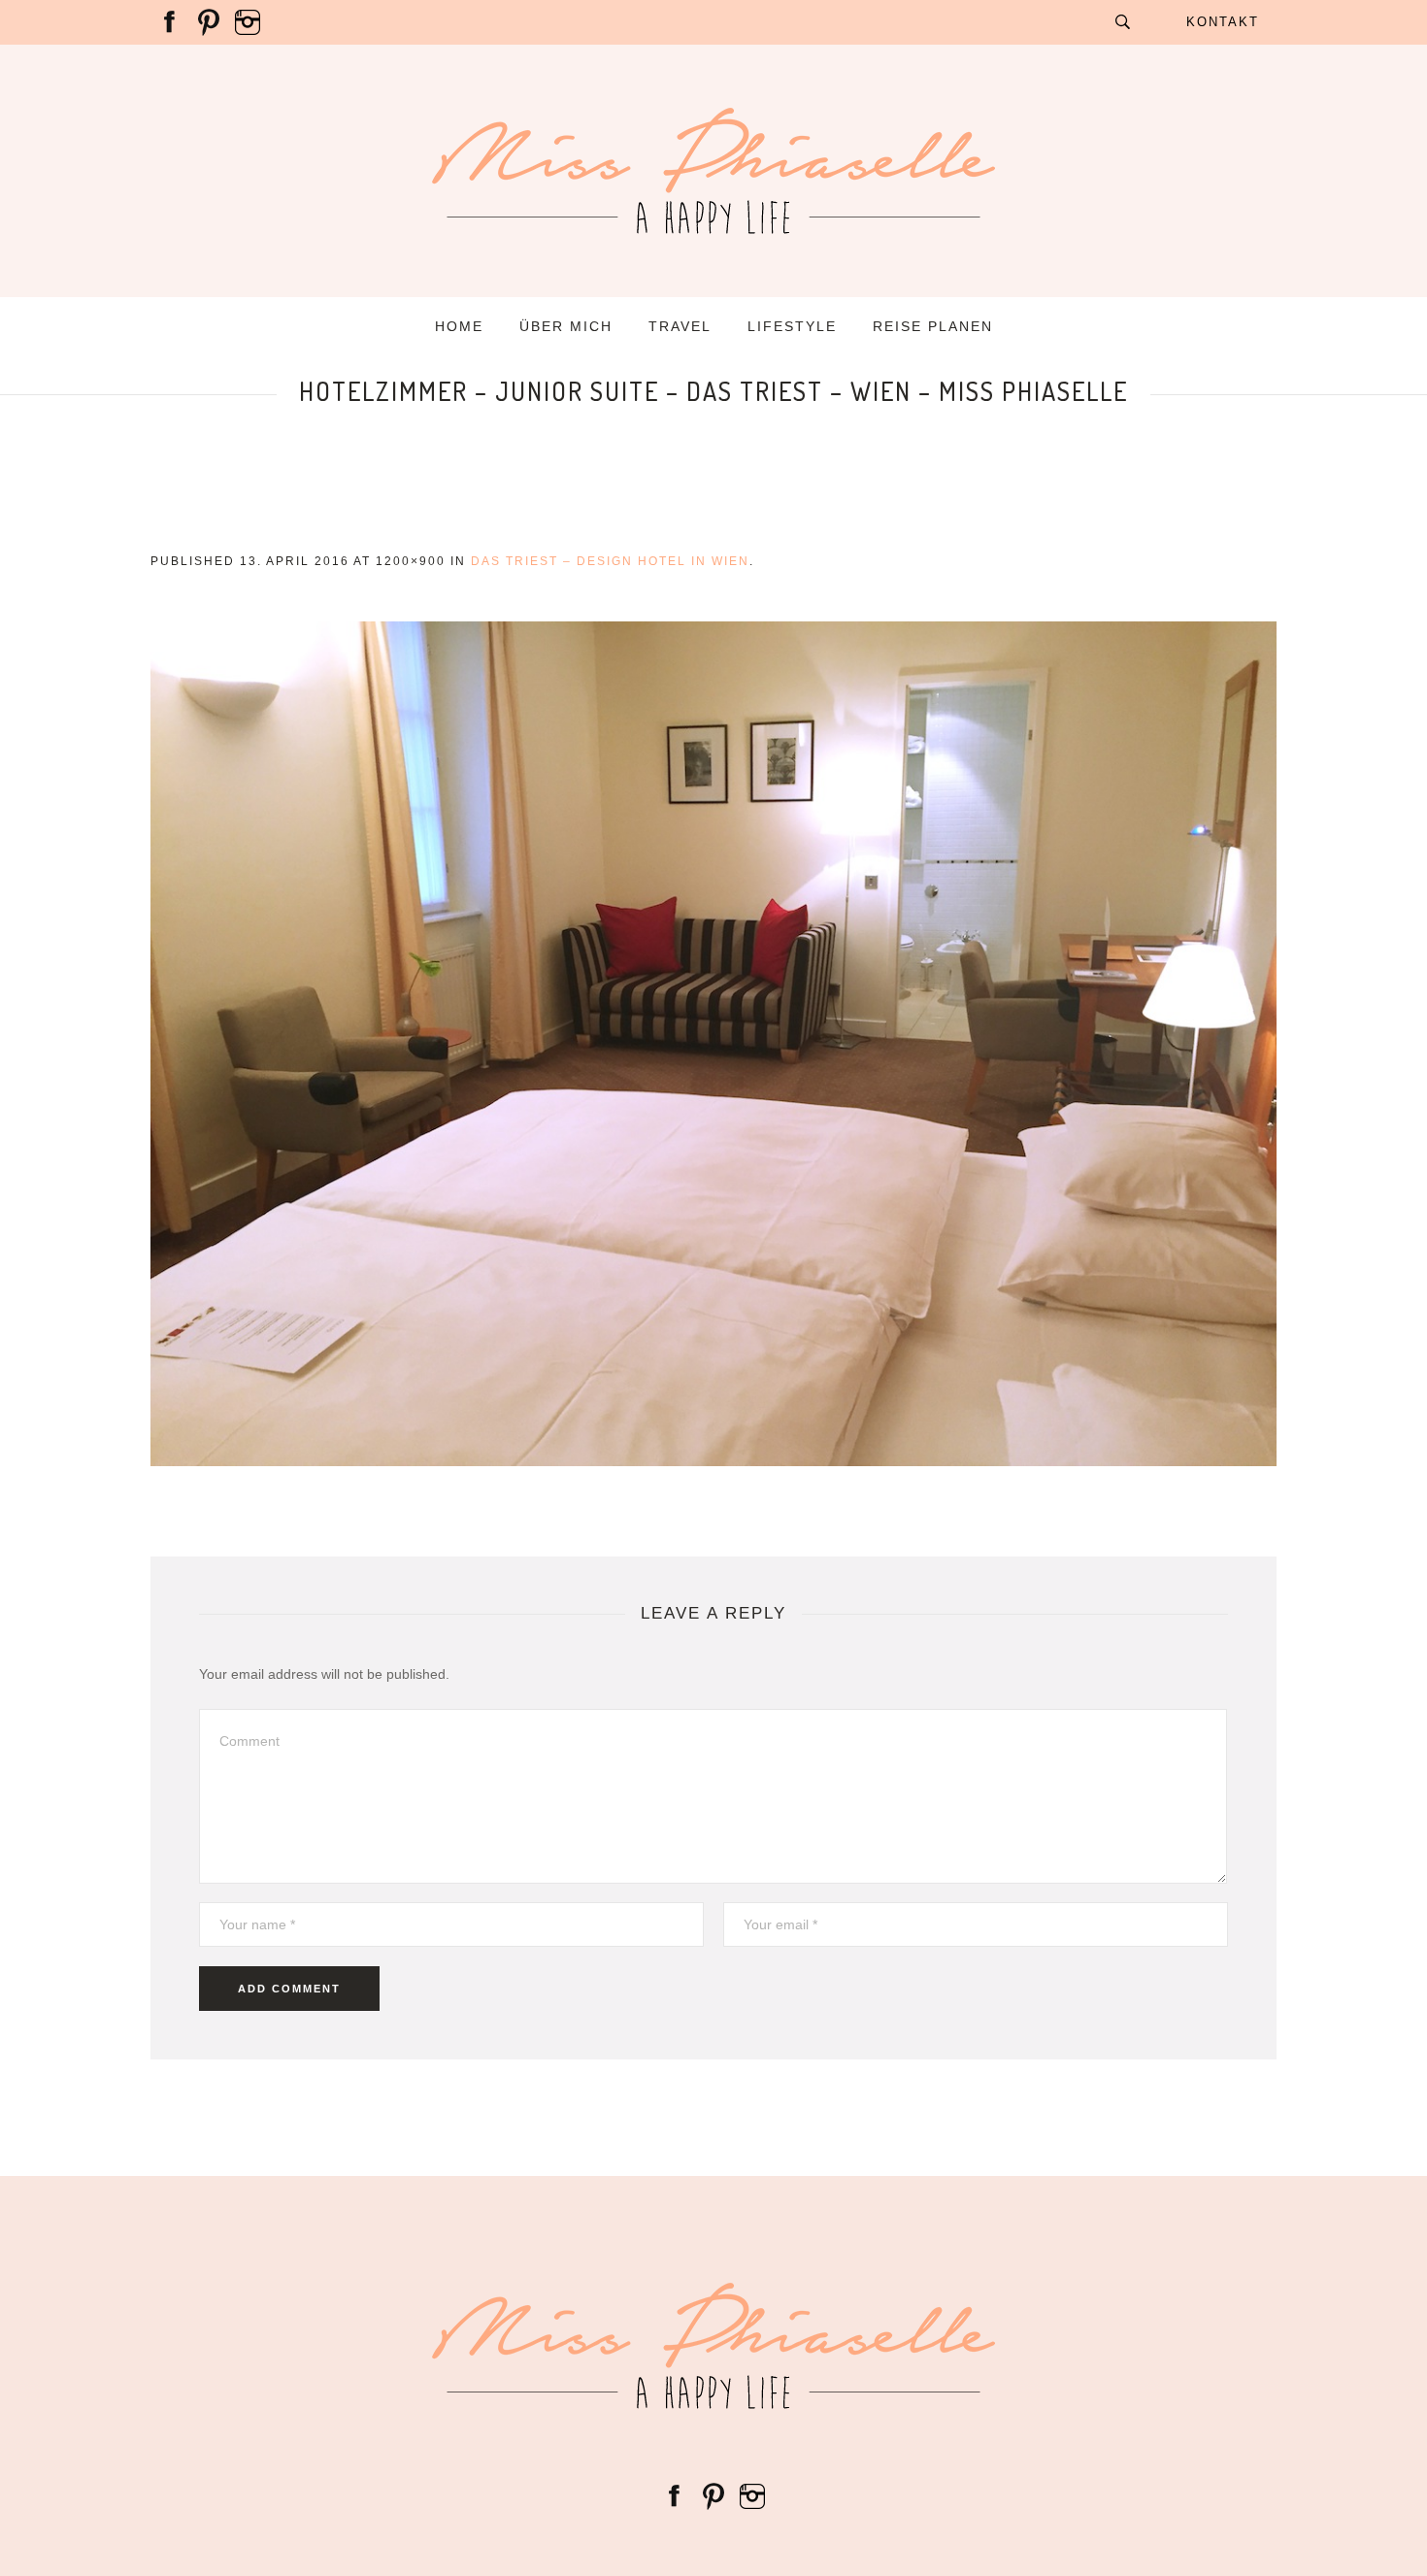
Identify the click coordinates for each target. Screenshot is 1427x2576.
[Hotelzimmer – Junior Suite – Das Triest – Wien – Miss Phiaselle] (713, 1044)
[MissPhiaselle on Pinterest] (209, 21)
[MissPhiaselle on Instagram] (248, 21)
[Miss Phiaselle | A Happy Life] (713, 2346)
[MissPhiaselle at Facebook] (170, 21)
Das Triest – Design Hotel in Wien (610, 561)
